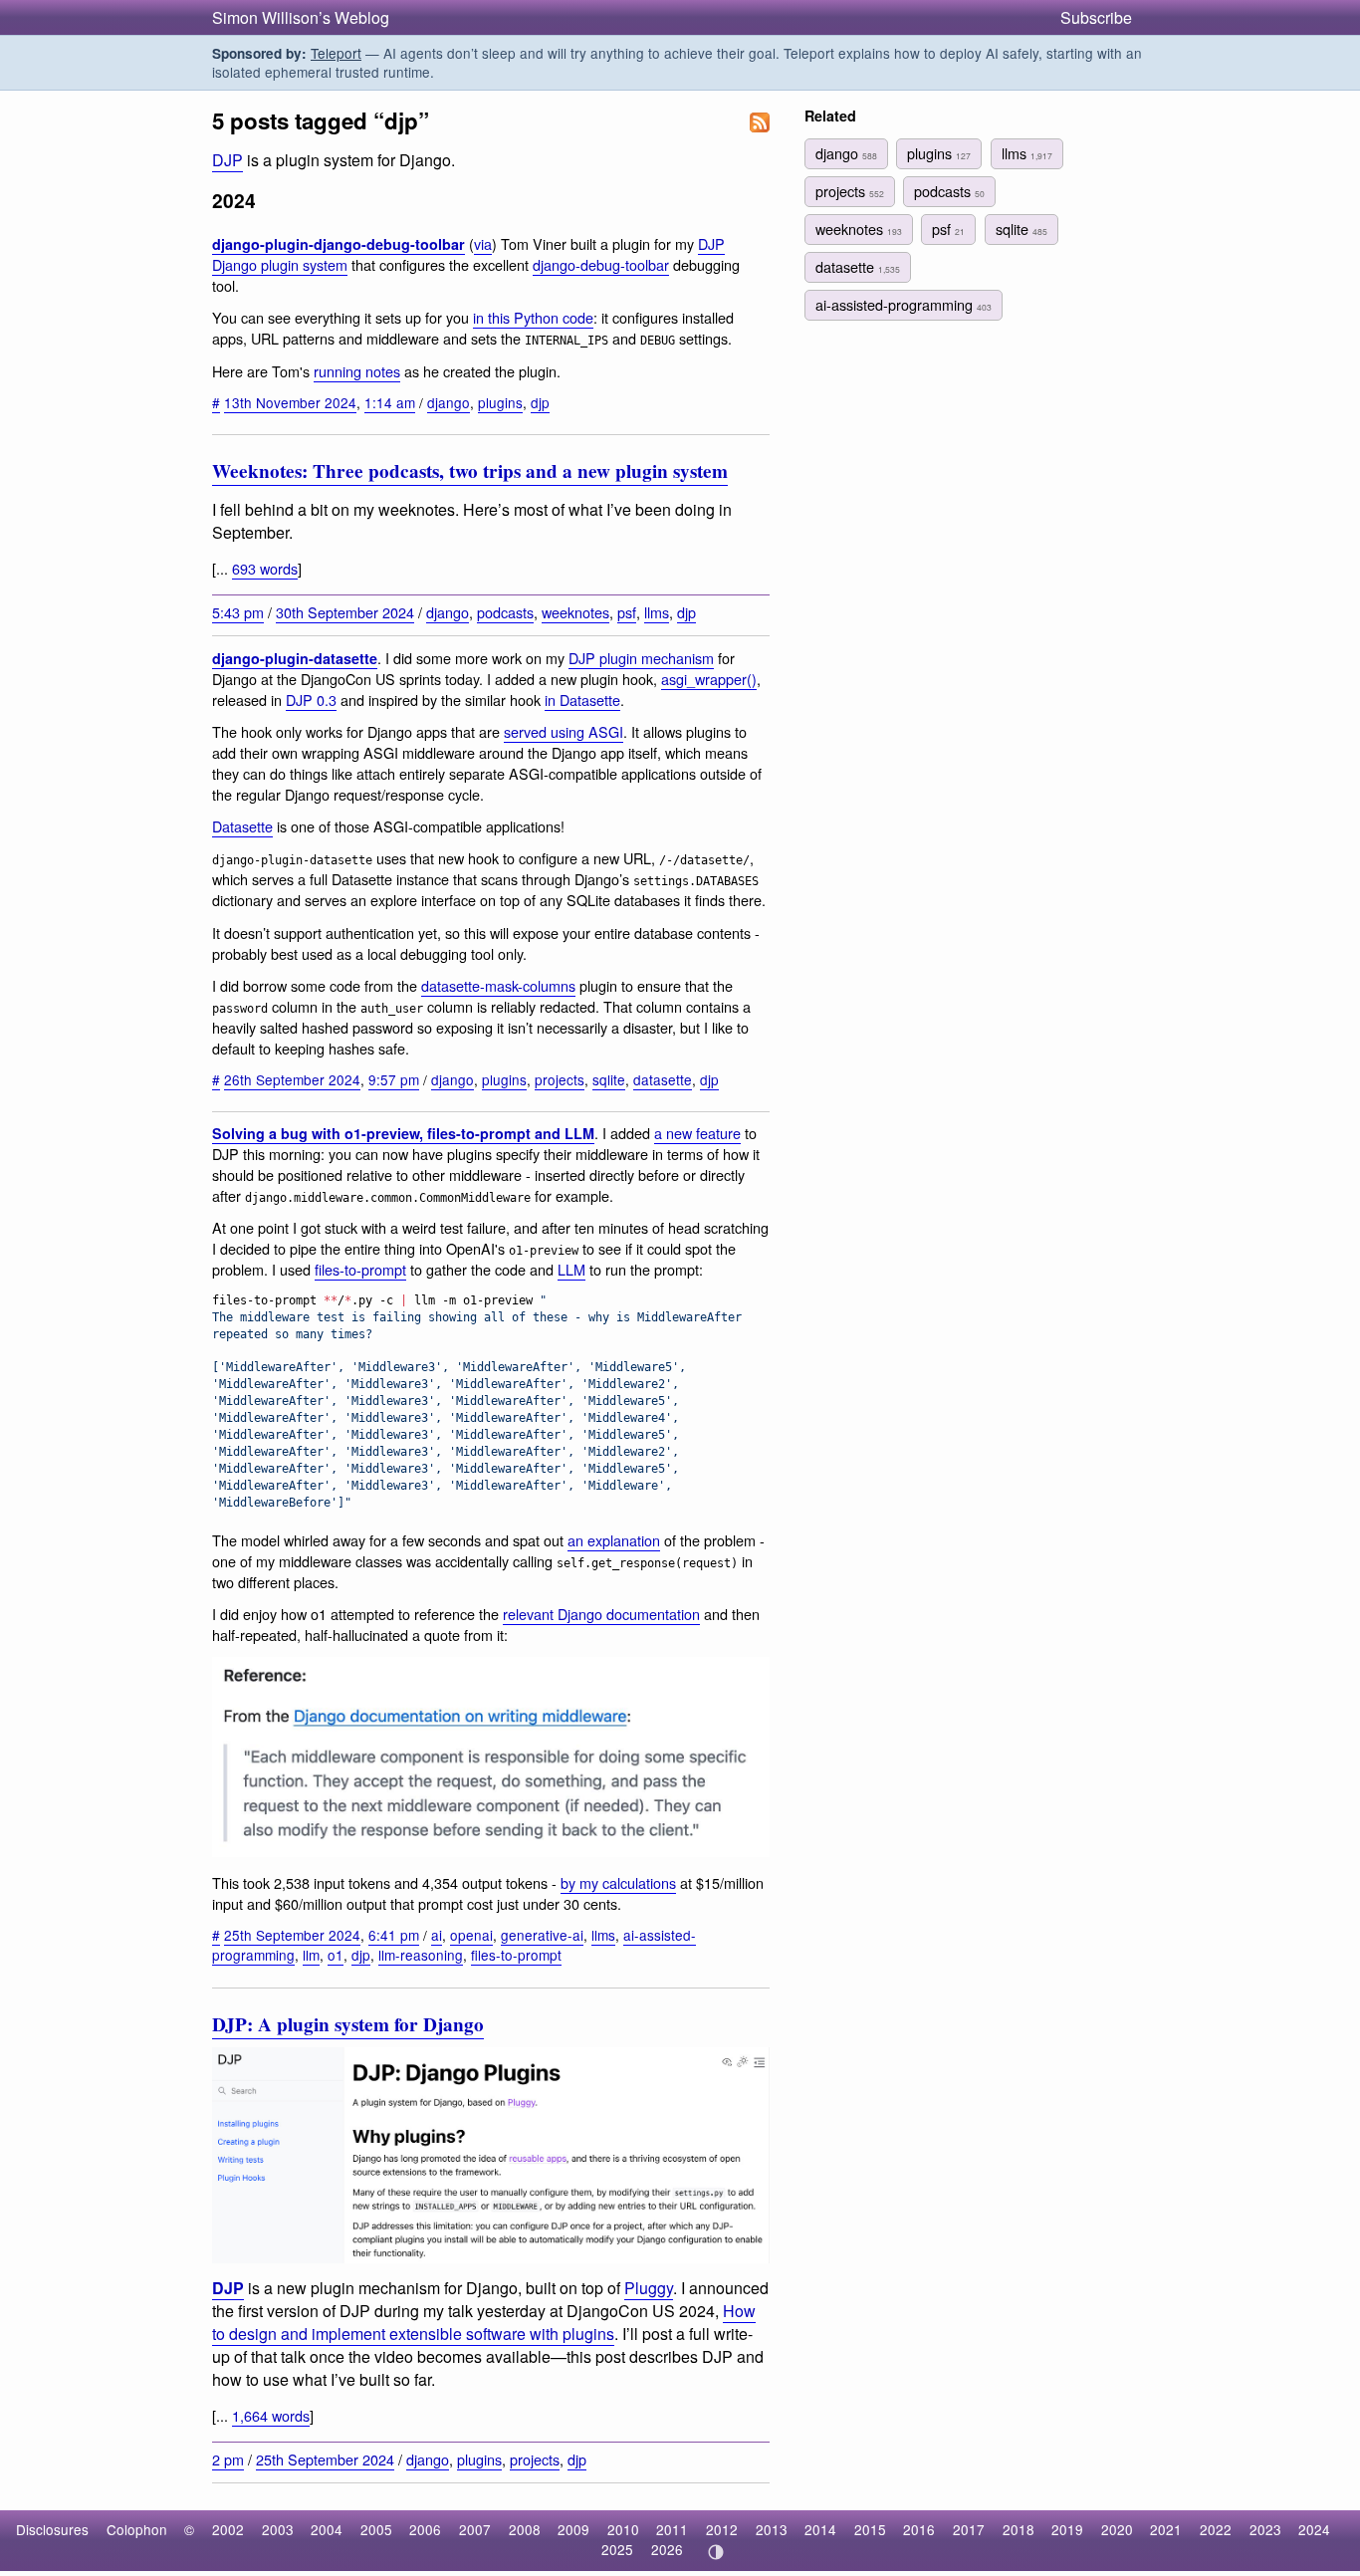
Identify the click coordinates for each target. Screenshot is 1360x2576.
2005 (376, 2529)
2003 (278, 2529)
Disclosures (52, 2529)
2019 (1067, 2529)
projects (560, 1079)
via (483, 243)
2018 (1019, 2529)
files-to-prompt (360, 1269)
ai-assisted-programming (904, 304)
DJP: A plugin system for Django (348, 2024)
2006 (425, 2529)
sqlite (609, 1079)
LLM (571, 1269)
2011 (672, 2529)
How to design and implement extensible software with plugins (484, 2322)
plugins (500, 402)
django (449, 402)
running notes (357, 371)
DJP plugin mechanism (641, 658)
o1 (336, 1955)
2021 (1166, 2529)
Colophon (137, 2529)
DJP (227, 160)
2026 (667, 2549)
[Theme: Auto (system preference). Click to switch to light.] (715, 2552)
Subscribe (1096, 17)
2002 (228, 2529)
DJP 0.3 (311, 700)
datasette (663, 1079)
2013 (772, 2529)
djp (540, 402)
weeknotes (575, 612)
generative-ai (542, 1935)
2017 (969, 2529)
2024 (1314, 2529)
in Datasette (582, 700)
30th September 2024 (345, 612)
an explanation (614, 1540)
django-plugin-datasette (295, 658)
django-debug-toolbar (601, 264)
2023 (1265, 2529)
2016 (919, 2529)
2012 (722, 2529)
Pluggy (649, 2288)
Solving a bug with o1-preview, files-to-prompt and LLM (403, 1133)
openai (471, 1935)
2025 (617, 2549)
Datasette (242, 826)
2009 (573, 2529)
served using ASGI (564, 731)
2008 (525, 2529)
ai (437, 1935)
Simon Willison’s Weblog (301, 17)
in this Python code (533, 317)
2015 (870, 2529)
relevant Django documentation (601, 1614)
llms (657, 612)
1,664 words (271, 2415)
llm (311, 1955)
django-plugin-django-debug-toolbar (339, 244)
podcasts (505, 612)
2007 (475, 2529)
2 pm (228, 2459)
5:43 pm (238, 612)
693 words (265, 568)
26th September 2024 (292, 1079)
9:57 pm (394, 1079)
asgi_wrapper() (709, 679)
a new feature (697, 1133)
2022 (1216, 2529)
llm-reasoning (421, 1955)
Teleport (336, 53)
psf (627, 612)
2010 (623, 2529)
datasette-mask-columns (498, 985)
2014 (820, 2529)
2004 (327, 2529)
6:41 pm (394, 1935)
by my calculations (618, 1882)
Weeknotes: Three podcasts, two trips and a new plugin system (470, 471)
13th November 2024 (290, 402)
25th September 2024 (292, 1935)
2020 (1117, 2529)
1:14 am (390, 402)
